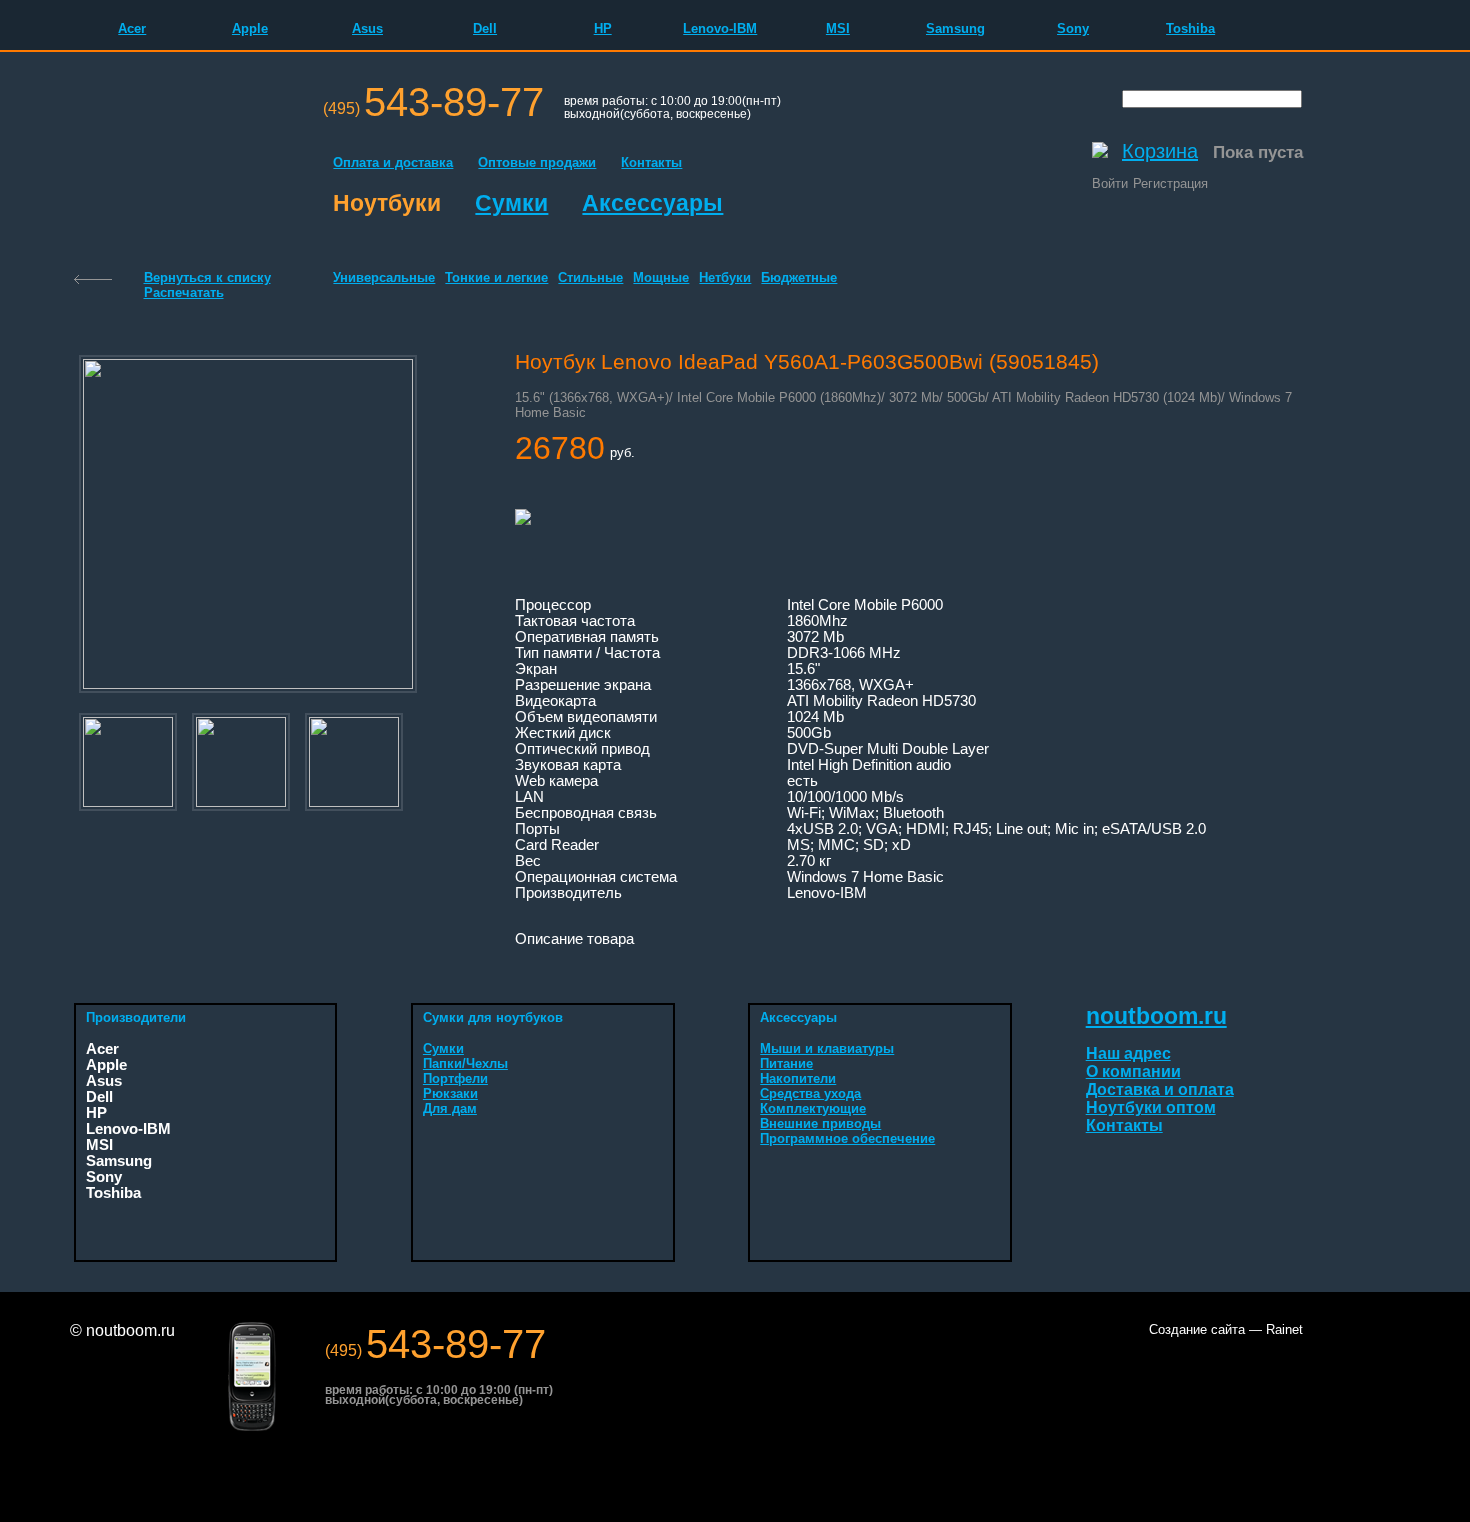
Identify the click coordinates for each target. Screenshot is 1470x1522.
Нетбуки (725, 277)
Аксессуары (652, 203)
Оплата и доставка (393, 162)
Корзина (1160, 151)
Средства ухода (810, 1093)
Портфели (455, 1078)
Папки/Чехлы (465, 1063)
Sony (1073, 28)
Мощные (661, 277)
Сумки (511, 203)
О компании (1133, 1071)
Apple (250, 28)
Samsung (955, 28)
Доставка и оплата (1160, 1089)
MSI (838, 28)
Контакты (651, 162)
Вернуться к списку (207, 277)
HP (603, 28)
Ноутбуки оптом (1151, 1107)
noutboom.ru (1156, 1016)
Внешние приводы (820, 1123)
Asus (367, 28)
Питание (786, 1063)
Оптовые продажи (537, 162)
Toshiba (1190, 28)
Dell (485, 28)
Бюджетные (799, 277)
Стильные (590, 277)
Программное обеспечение (847, 1138)
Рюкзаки (450, 1093)
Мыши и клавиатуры (827, 1048)
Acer (132, 28)
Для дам (450, 1108)
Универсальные (384, 277)
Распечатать (184, 292)
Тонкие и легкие (496, 277)
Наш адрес (1128, 1053)
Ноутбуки (387, 203)
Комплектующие (813, 1108)
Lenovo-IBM (720, 28)
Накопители (798, 1078)
